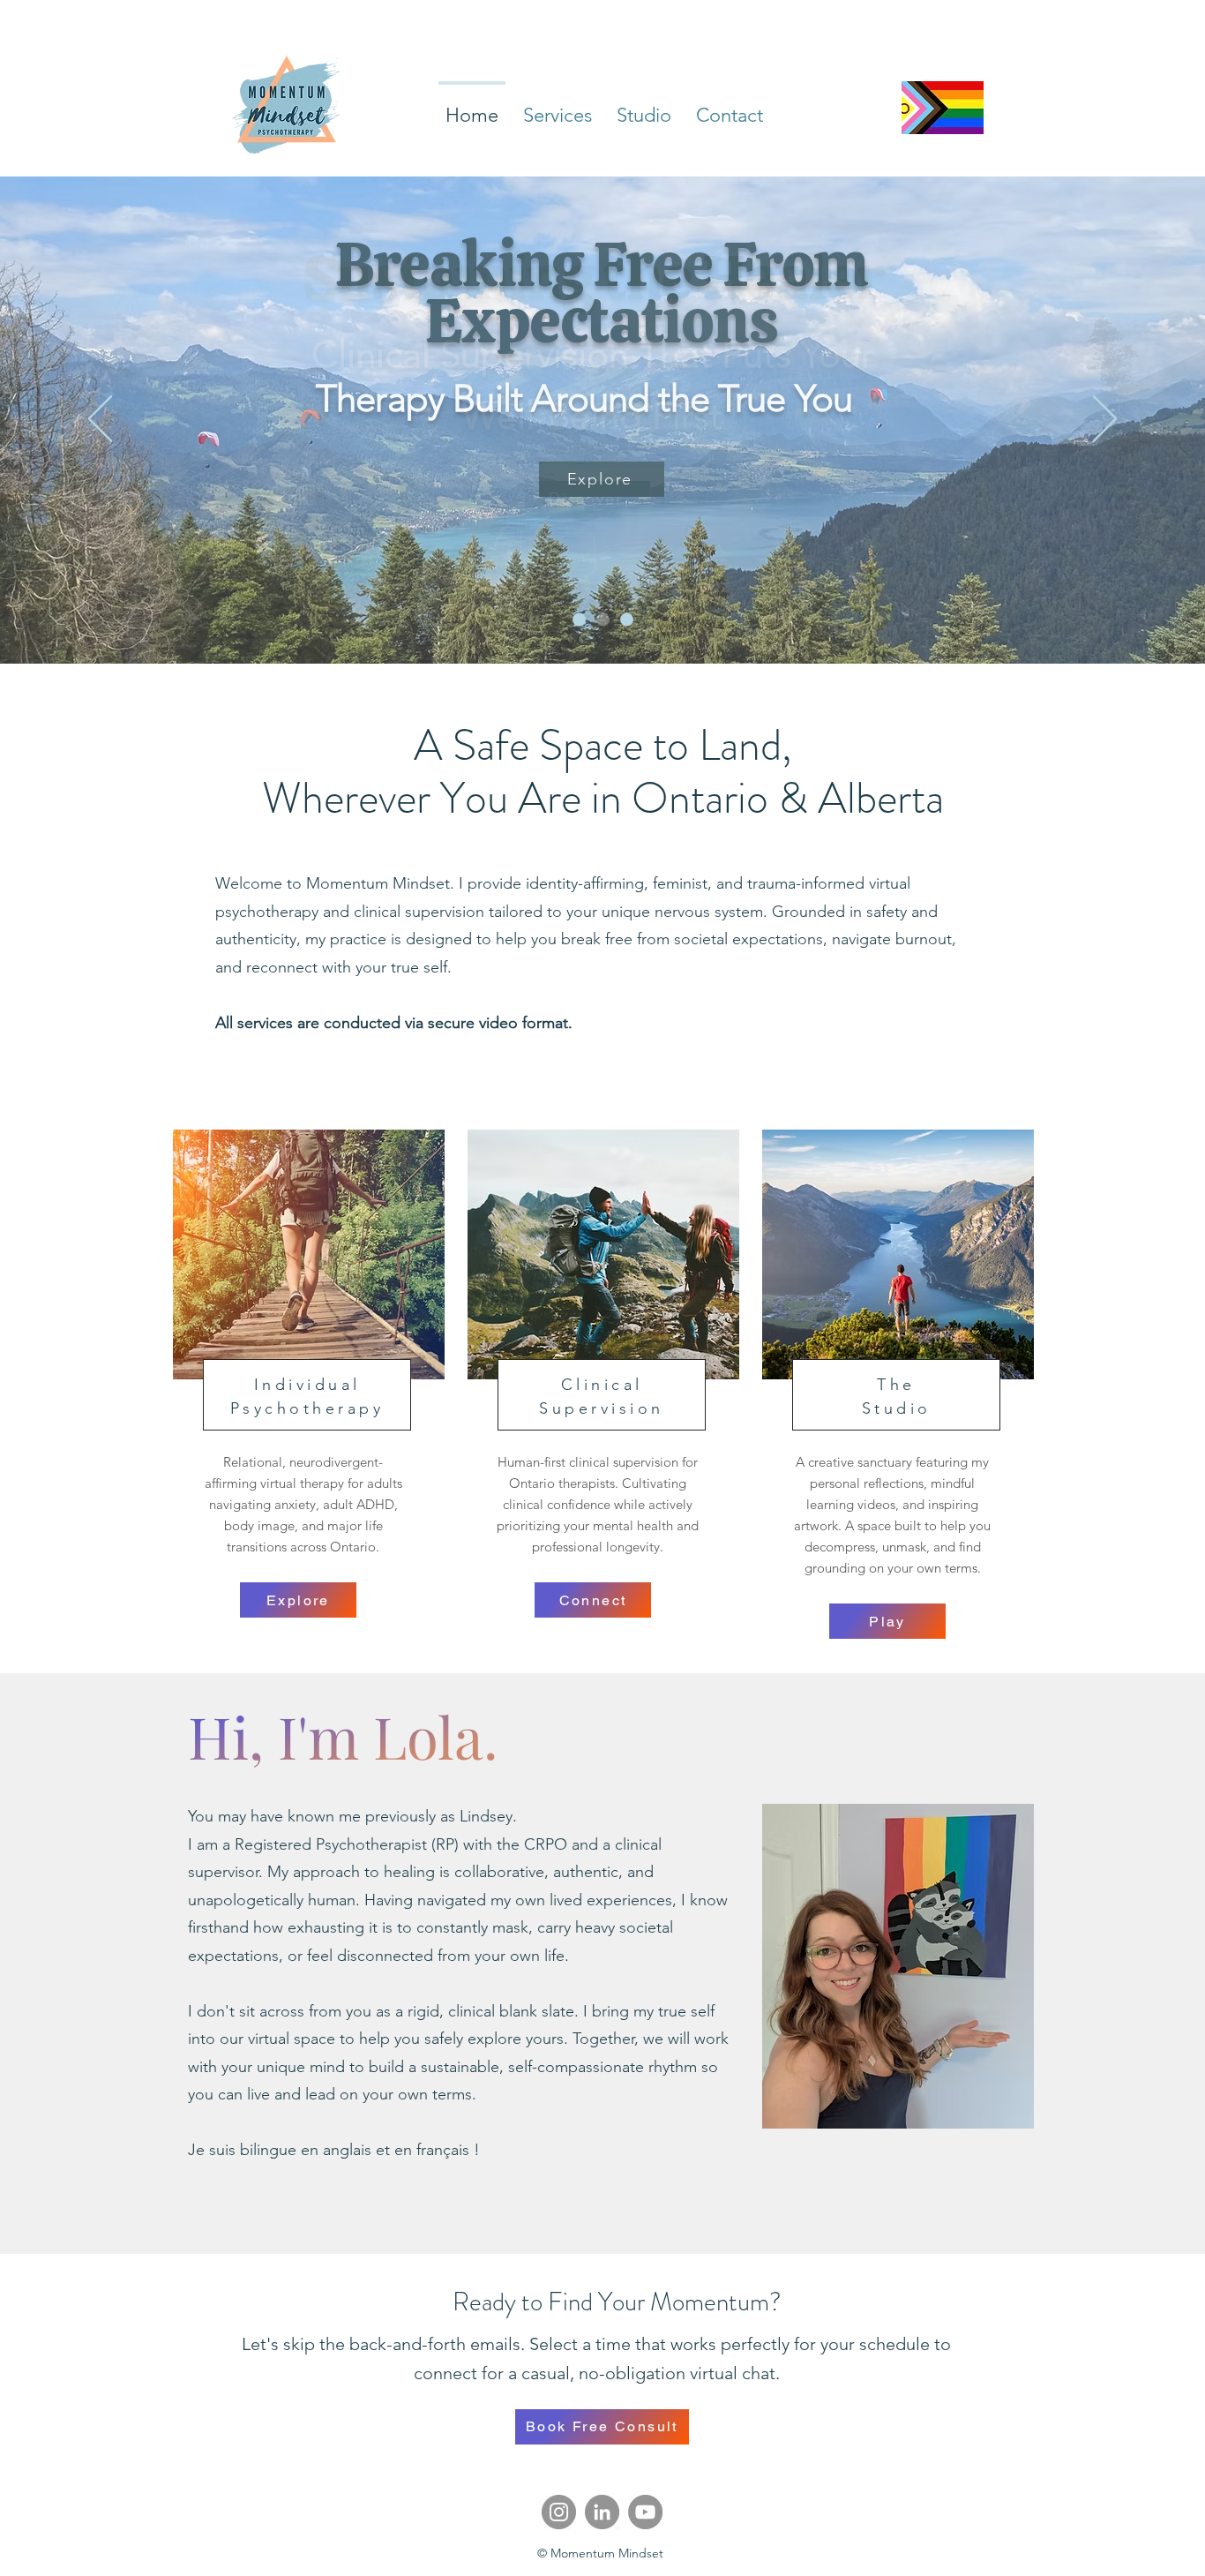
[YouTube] (645, 2512)
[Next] (1105, 420)
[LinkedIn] (602, 2512)
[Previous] (100, 420)
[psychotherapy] (579, 620)
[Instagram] (559, 2512)
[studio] (627, 620)
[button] (558, 108)
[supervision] (603, 620)
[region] (307, 1331)
